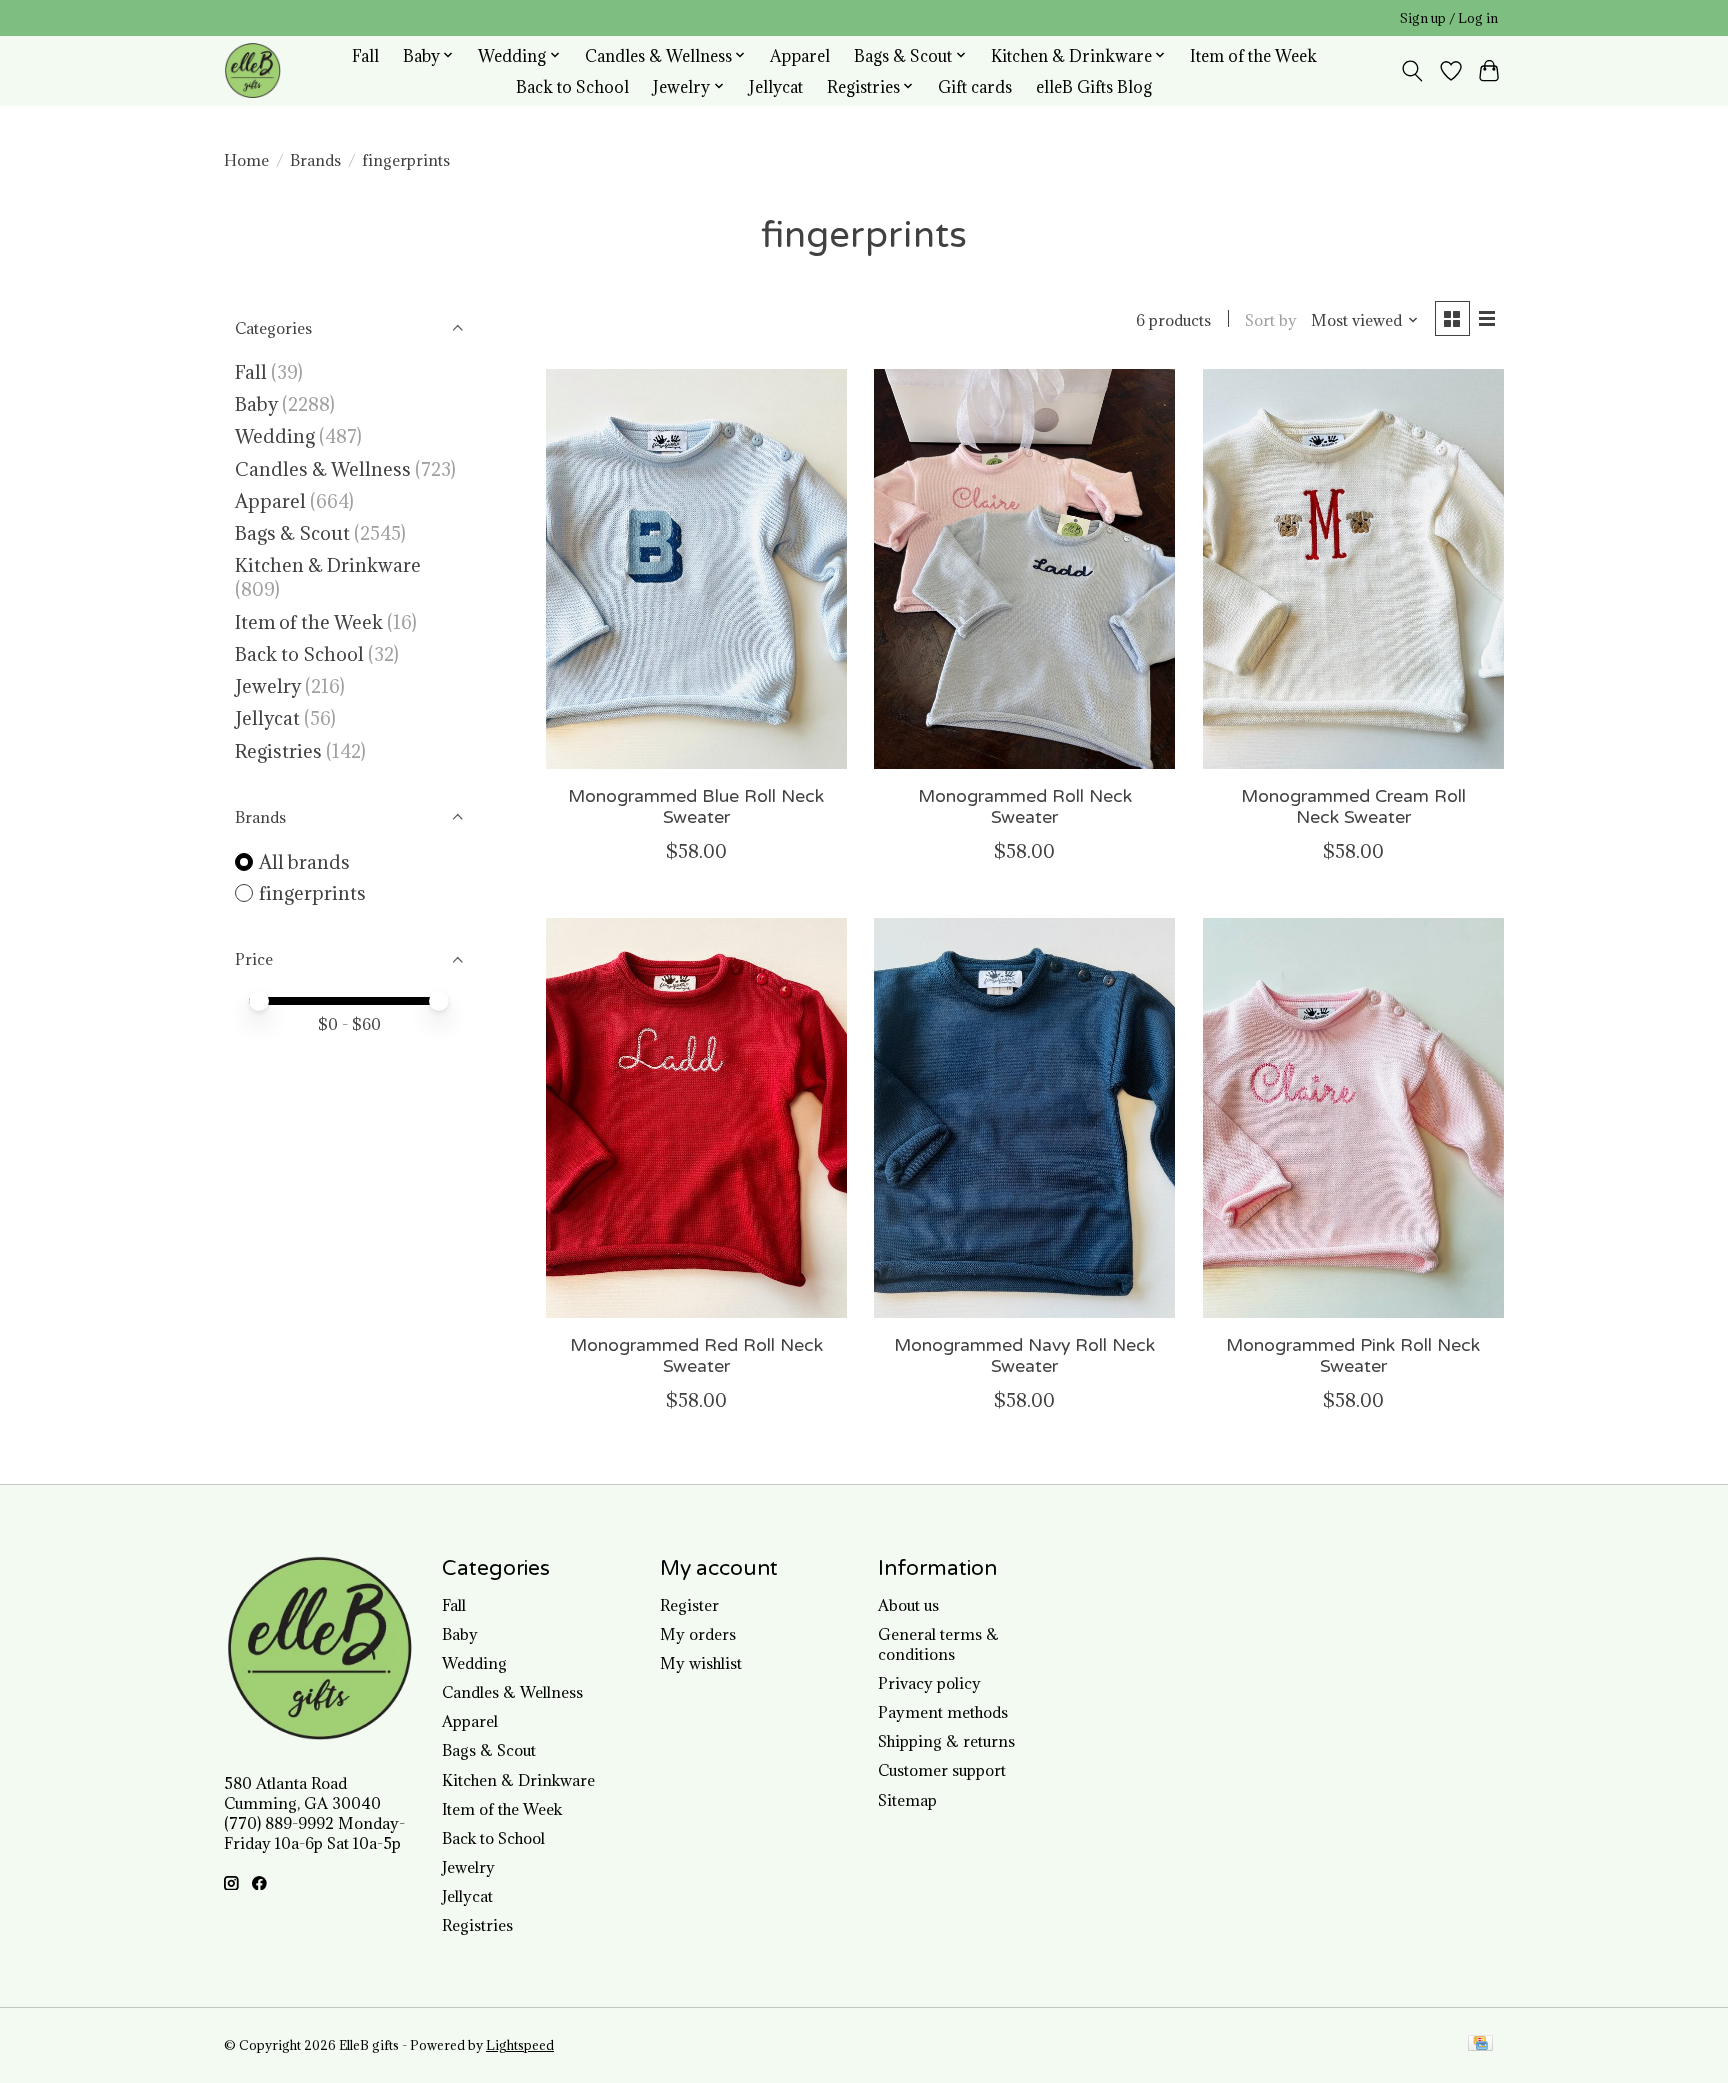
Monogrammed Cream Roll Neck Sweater (1353, 807)
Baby (256, 404)
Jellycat (776, 86)
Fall (365, 55)
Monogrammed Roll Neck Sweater (1025, 807)
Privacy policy (929, 1683)
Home (246, 160)
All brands (304, 862)
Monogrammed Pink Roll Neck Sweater (1353, 1356)
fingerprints (312, 893)
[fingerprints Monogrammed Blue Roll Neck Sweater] (696, 569)
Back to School (572, 86)
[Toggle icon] (1412, 71)
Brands (315, 160)
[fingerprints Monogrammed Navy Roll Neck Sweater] (1024, 1118)
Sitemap (907, 1800)
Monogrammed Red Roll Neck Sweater (696, 1356)
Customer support (942, 1770)
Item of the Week (1253, 55)
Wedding (275, 436)
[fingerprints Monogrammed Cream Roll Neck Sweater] (1353, 569)
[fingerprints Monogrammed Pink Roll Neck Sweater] (1353, 1118)
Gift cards (975, 86)
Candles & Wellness (323, 469)
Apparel (800, 55)
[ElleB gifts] (252, 70)
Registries (278, 751)
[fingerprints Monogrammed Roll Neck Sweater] (1024, 569)
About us (908, 1605)
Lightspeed (520, 2045)
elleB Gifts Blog (1094, 86)
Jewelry (268, 686)
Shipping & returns (946, 1741)
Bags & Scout (294, 533)
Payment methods (943, 1712)
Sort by (1271, 320)
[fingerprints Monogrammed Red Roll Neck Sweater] (696, 1118)
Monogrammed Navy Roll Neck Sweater (1024, 1356)
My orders (698, 1634)
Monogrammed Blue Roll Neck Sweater (696, 807)
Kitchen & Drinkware (328, 565)
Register (689, 1605)
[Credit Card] (1480, 2045)
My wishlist (701, 1663)
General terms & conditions (938, 1644)
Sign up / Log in (1449, 18)
